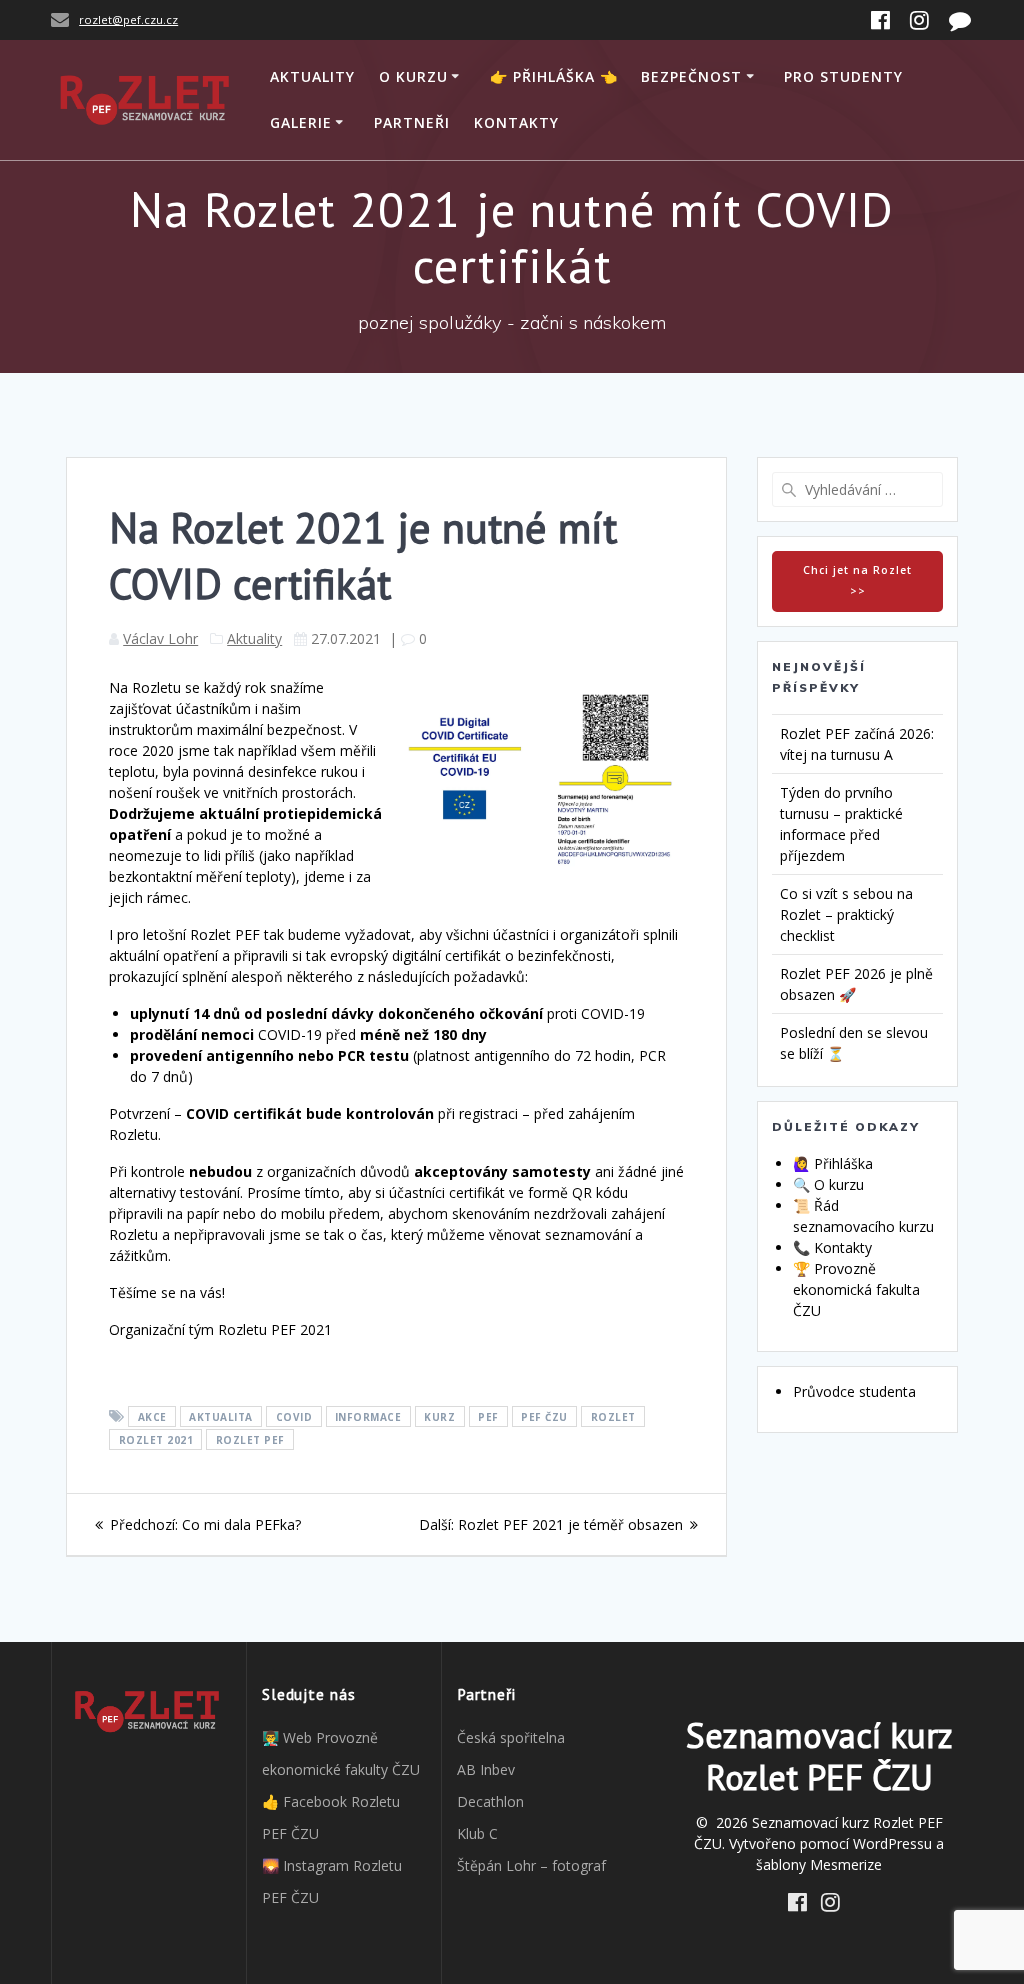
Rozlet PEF (250, 1440)
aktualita (221, 1417)
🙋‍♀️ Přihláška (833, 1163)
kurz (439, 1417)
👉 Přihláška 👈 (554, 76)
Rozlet (613, 1417)
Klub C (477, 1833)
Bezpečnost (691, 76)
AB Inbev (486, 1769)
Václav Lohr (160, 638)
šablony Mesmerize (819, 1864)
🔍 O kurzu (828, 1184)
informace (368, 1417)
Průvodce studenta (854, 1391)
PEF (488, 1417)
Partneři (412, 122)
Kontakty (516, 122)
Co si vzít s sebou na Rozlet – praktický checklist (846, 914)
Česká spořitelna (511, 1737)
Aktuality (312, 76)
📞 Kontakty (832, 1247)
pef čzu (544, 1417)
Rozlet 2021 (156, 1440)
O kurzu (413, 76)
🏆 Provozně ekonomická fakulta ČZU (856, 1289)
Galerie (301, 122)
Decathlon (490, 1801)
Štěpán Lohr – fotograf (531, 1865)
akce (152, 1417)
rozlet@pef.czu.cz (128, 19)
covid (294, 1417)
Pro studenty (843, 76)
